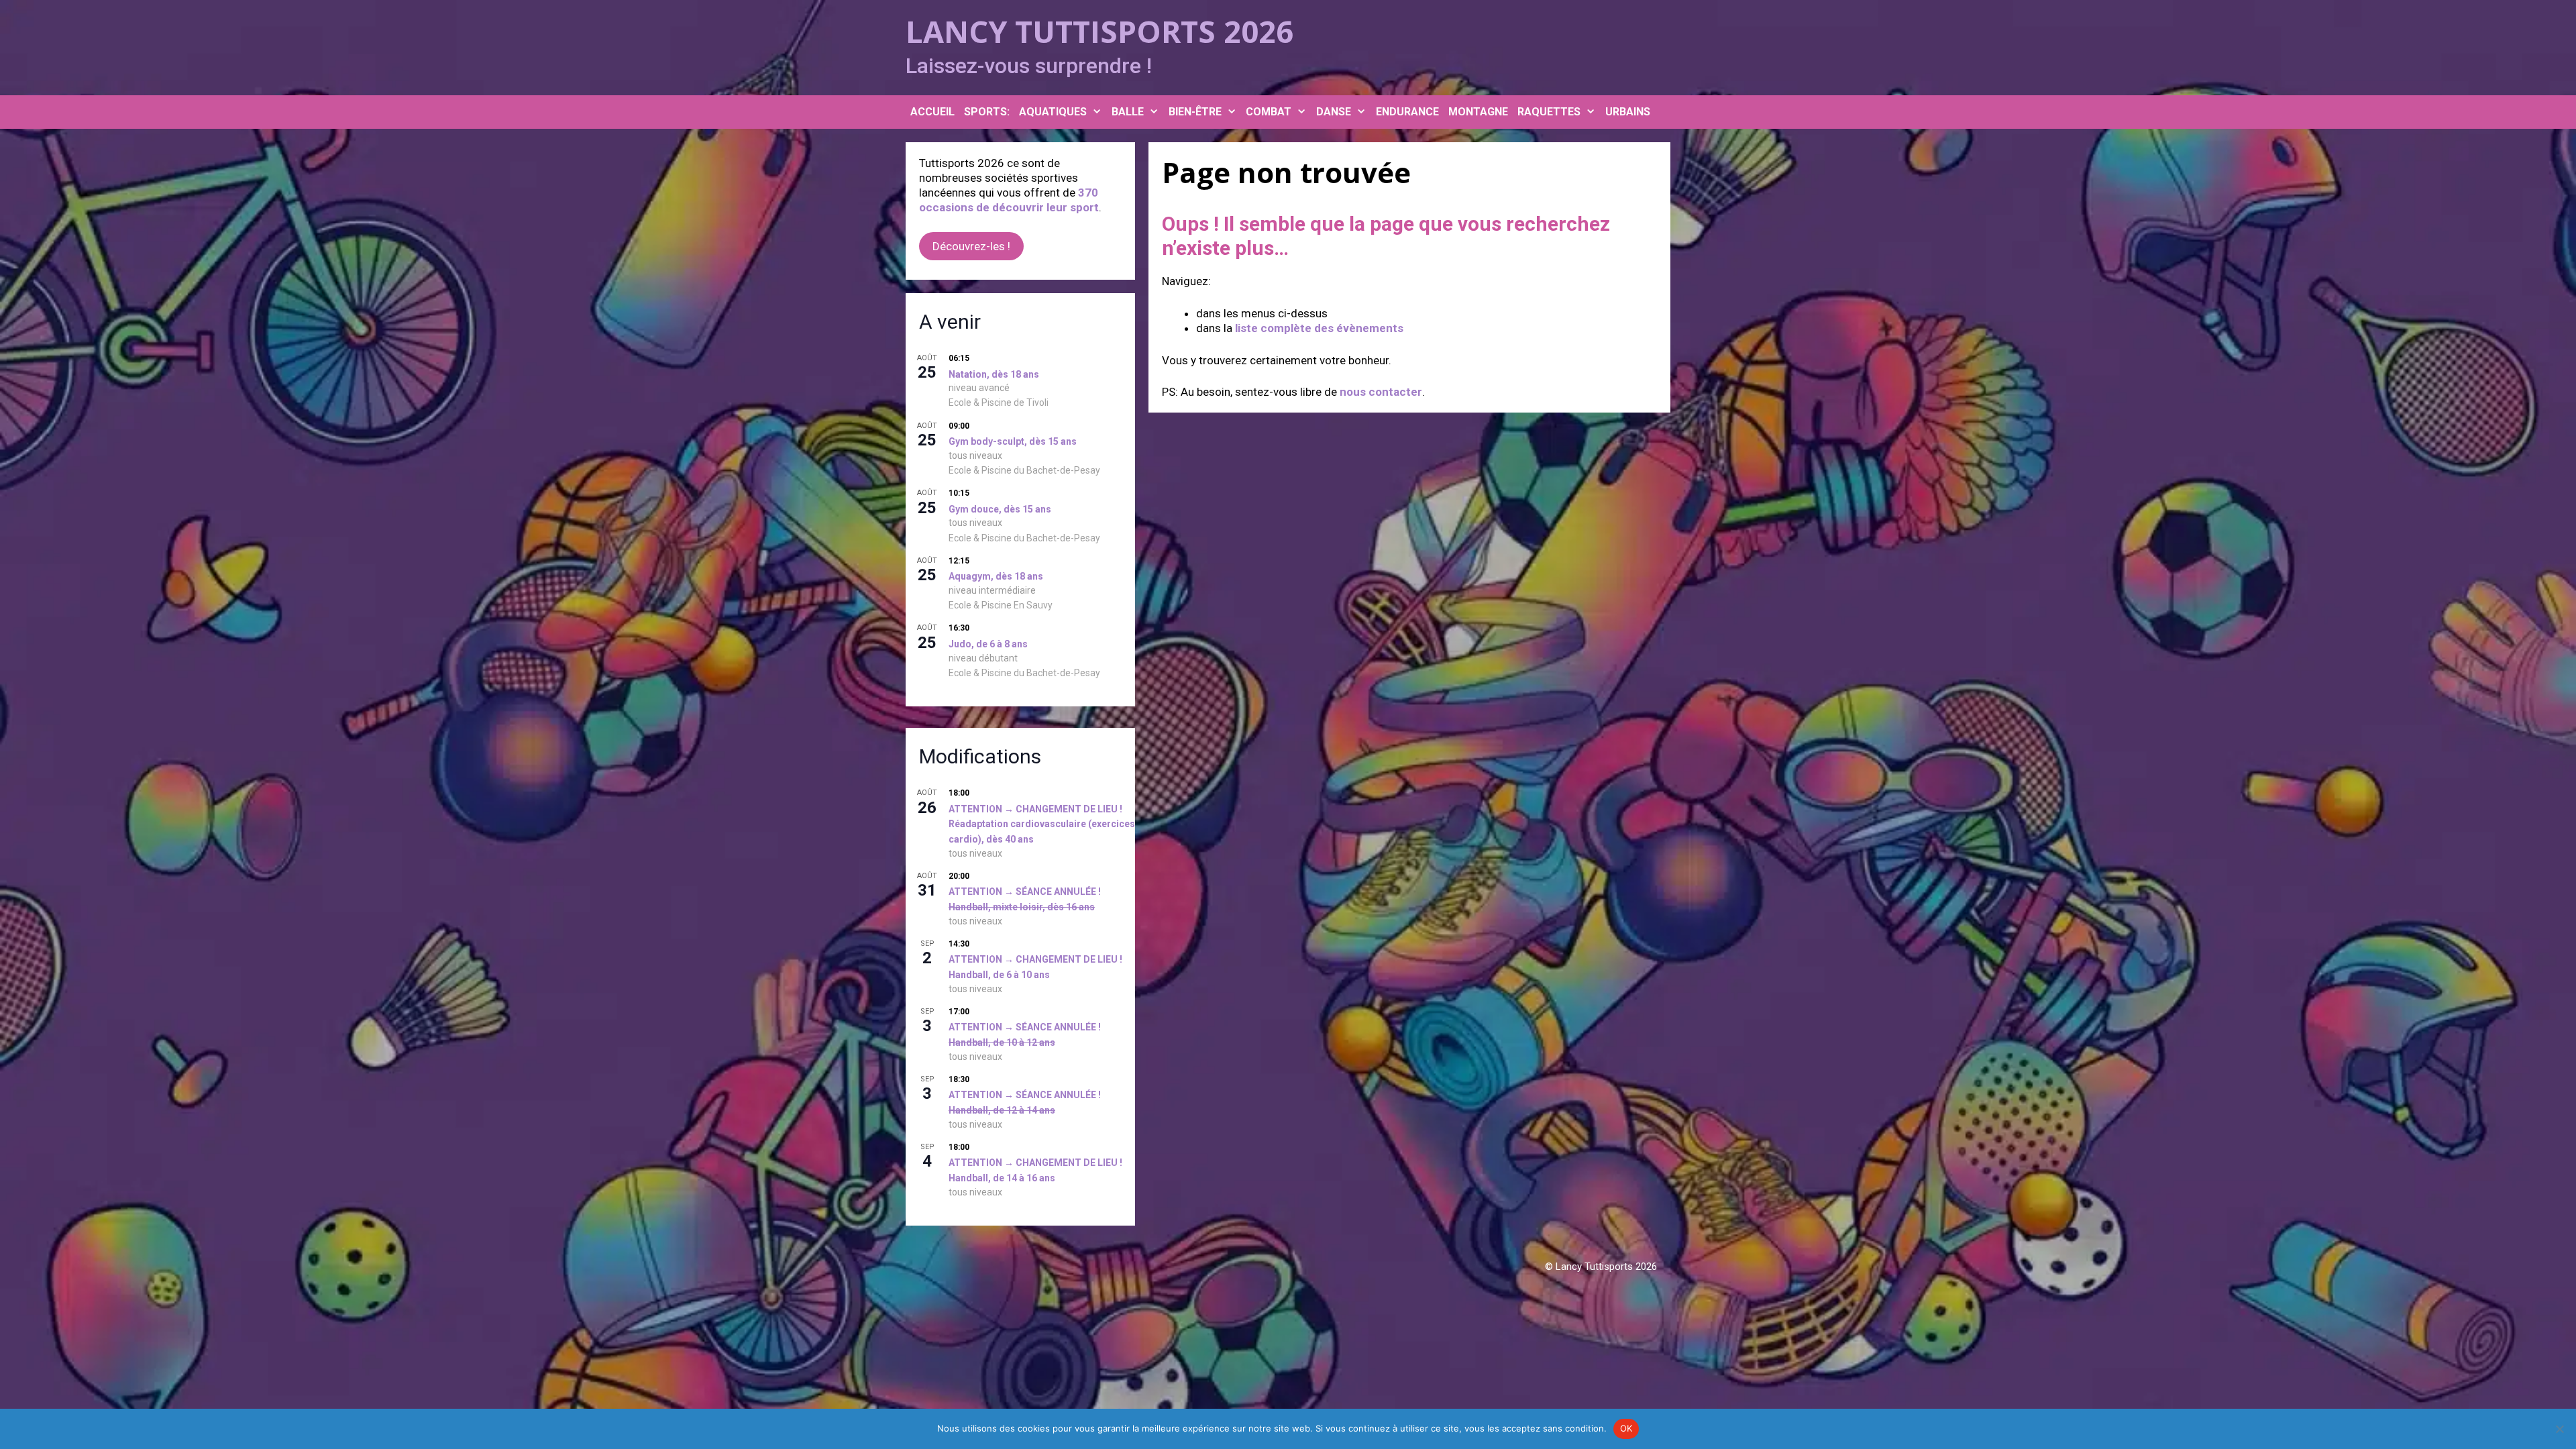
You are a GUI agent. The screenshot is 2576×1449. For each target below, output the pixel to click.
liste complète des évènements (1319, 328)
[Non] (2559, 1429)
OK (1626, 1428)
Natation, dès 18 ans (994, 374)
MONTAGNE (1478, 112)
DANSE (1334, 112)
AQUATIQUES (1053, 112)
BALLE (1128, 112)
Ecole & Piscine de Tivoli (999, 402)
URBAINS (1628, 112)
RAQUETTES (1549, 112)
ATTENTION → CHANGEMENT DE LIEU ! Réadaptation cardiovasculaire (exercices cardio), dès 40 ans (1042, 824)
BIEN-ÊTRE (1195, 112)
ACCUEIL (932, 112)
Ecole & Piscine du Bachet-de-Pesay (1024, 470)
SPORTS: (987, 112)
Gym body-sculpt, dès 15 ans (1013, 441)
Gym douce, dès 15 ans (1000, 509)
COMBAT (1269, 112)
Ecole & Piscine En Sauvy (1001, 605)
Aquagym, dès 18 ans (996, 576)
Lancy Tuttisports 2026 (1099, 31)
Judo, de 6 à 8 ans (988, 644)
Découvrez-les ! (971, 246)
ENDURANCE (1407, 112)
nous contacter (1381, 392)
